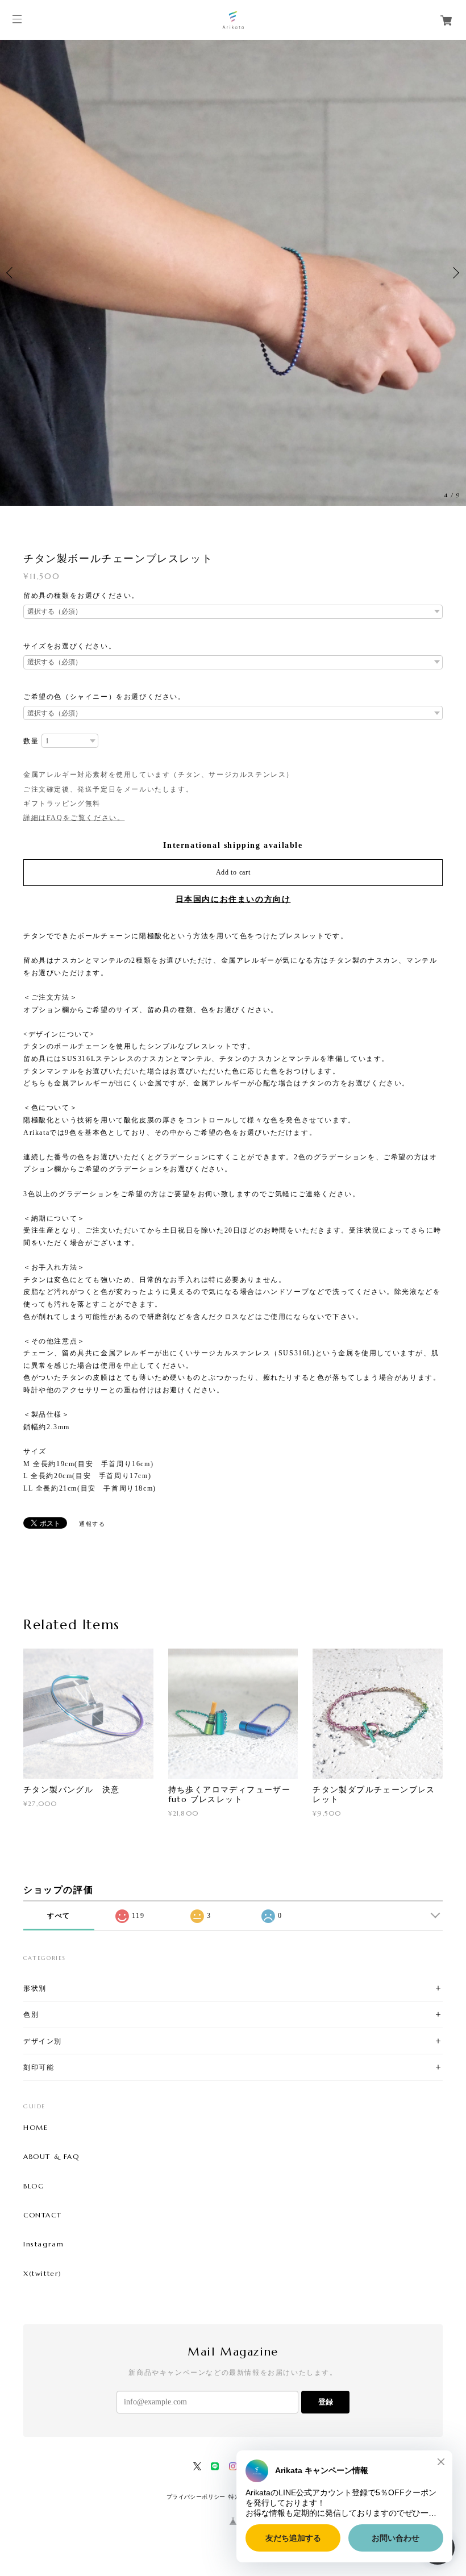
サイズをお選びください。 (70, 646)
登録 (326, 2402)
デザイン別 (43, 2041)
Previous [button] (11, 273)
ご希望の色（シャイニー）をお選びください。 (105, 697)
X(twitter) (43, 2274)
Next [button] (455, 273)
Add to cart (233, 872)
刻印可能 (39, 2067)
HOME (36, 2128)
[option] (233, 273)
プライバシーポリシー (196, 2497)
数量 (31, 741)
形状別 (35, 1988)
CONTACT (42, 2215)
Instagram (43, 2244)
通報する (92, 1524)
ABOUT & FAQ (51, 2157)
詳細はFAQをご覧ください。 (74, 818)
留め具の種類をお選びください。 (81, 596)
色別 (31, 2014)
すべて (59, 1916)
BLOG (34, 2186)
